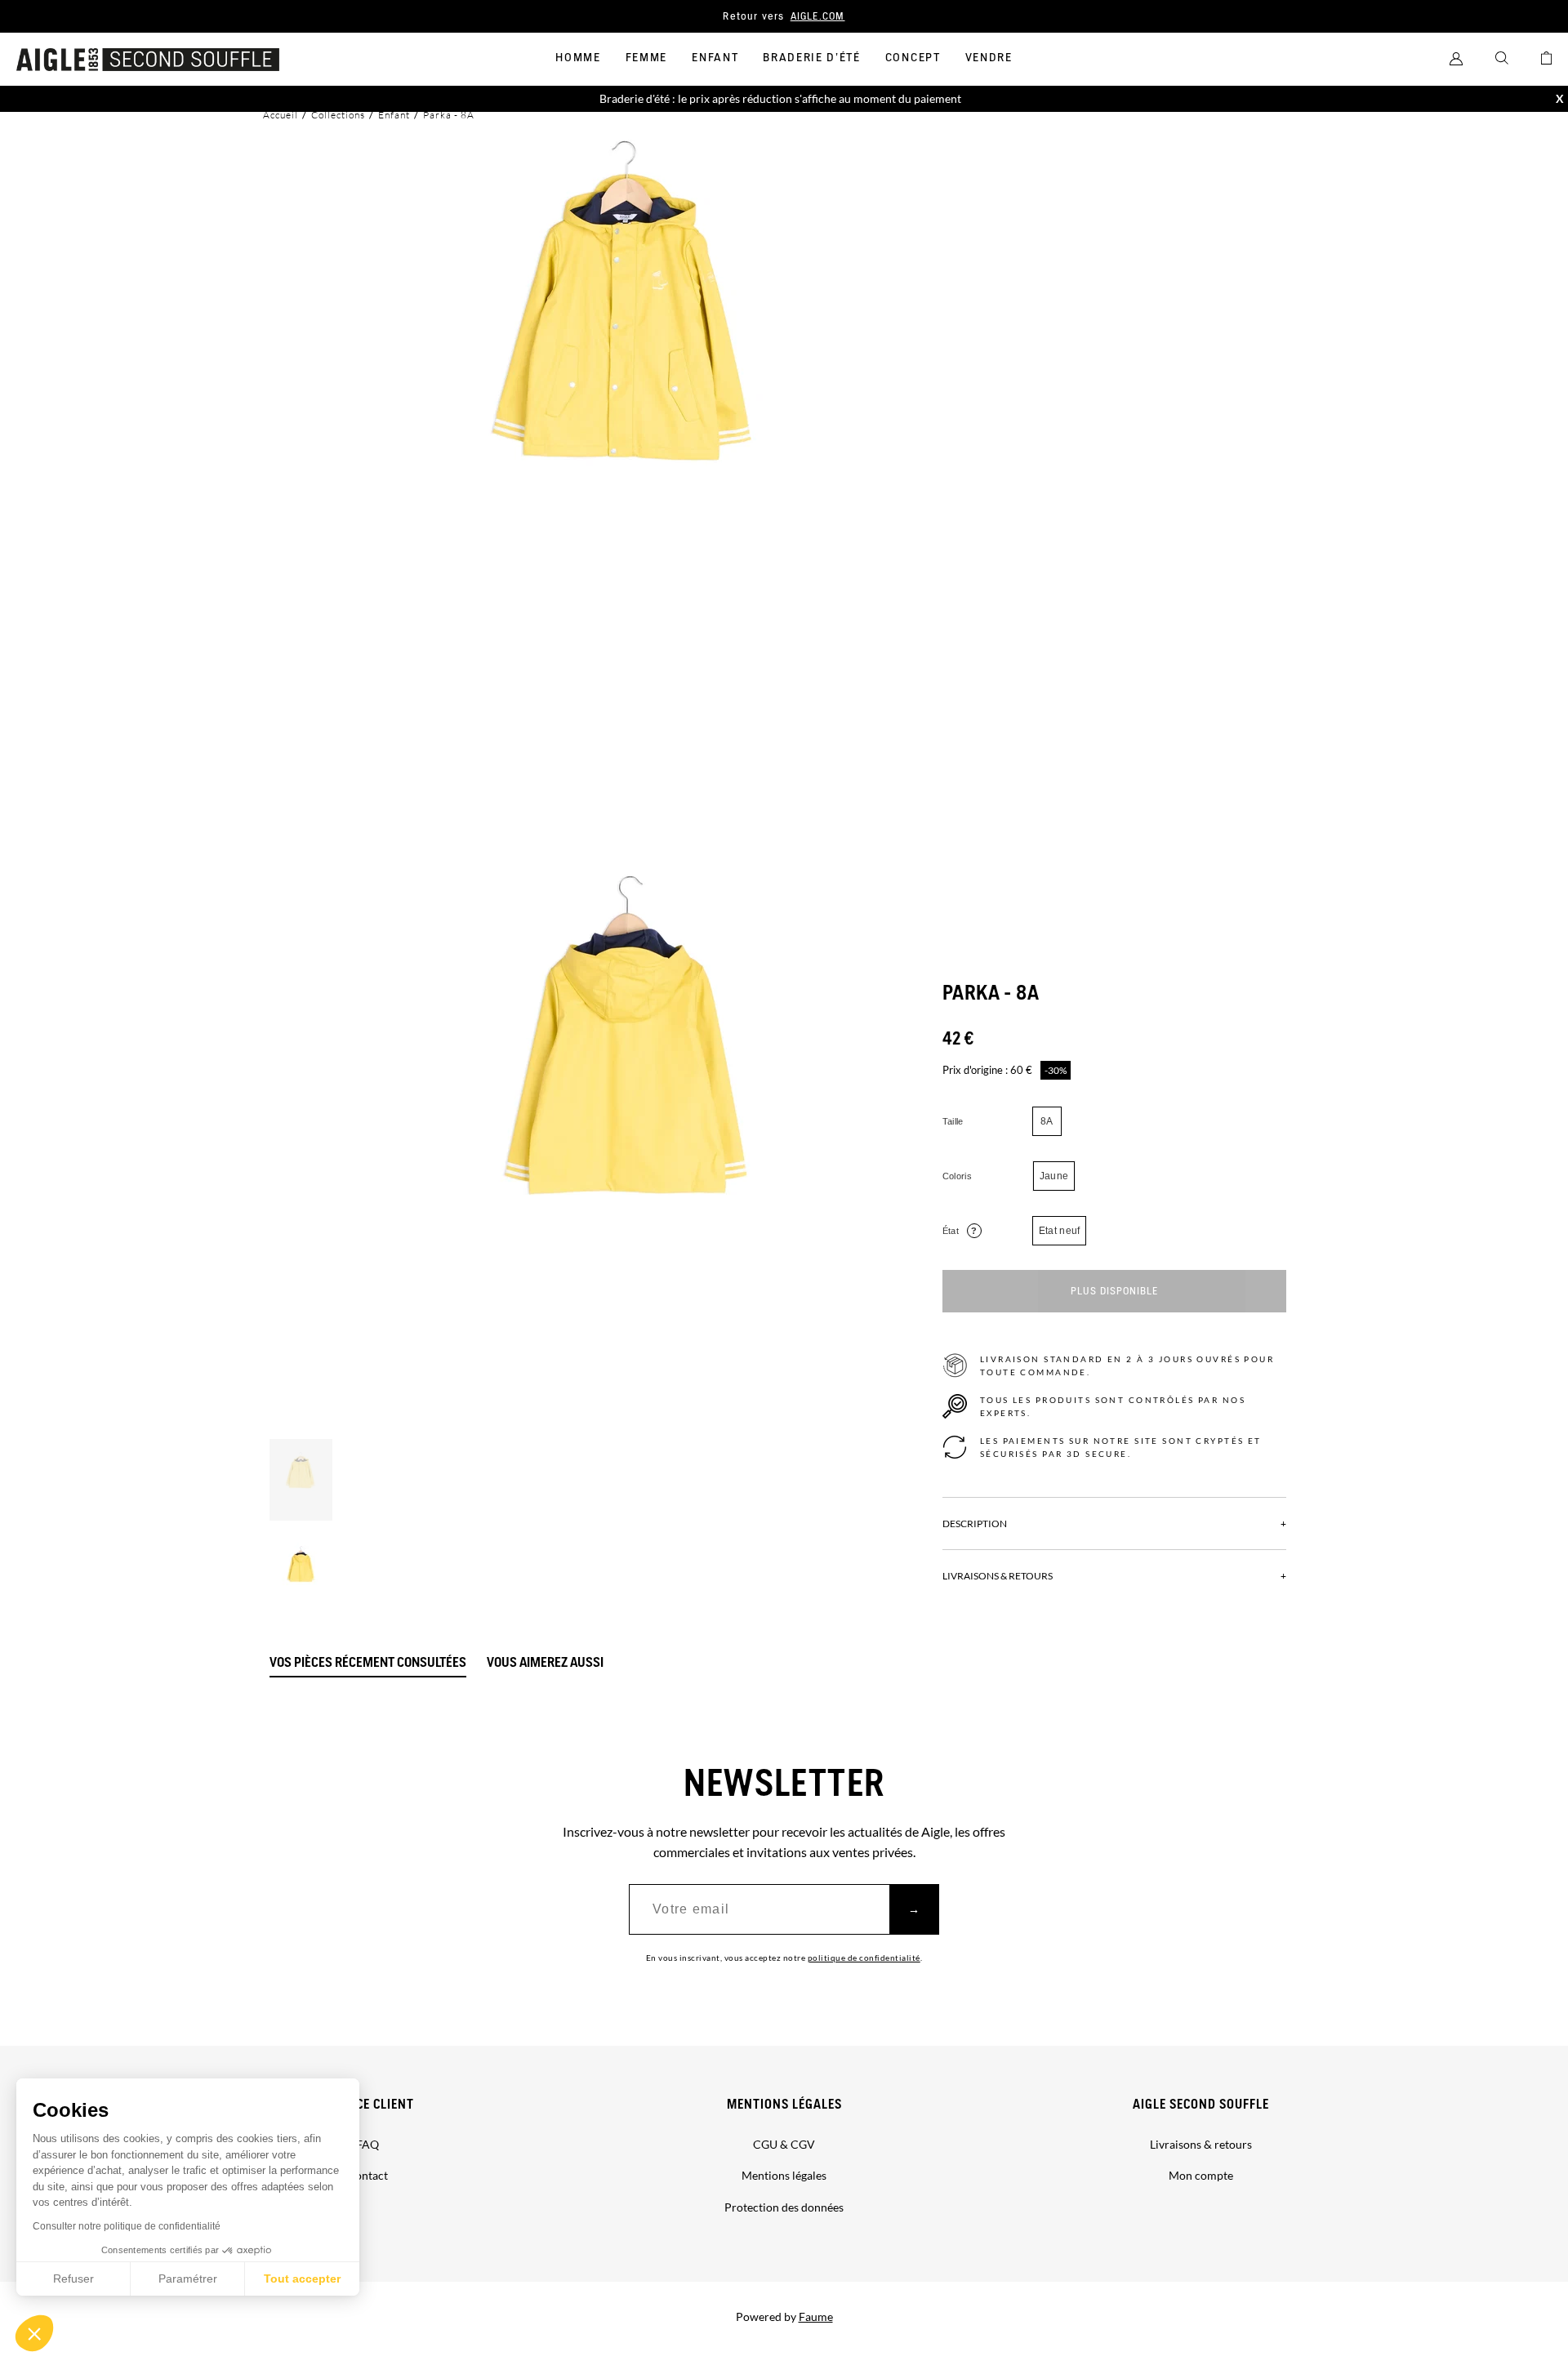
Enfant (715, 58)
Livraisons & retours (1201, 2144)
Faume (816, 2316)
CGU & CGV (784, 2144)
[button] (34, 2333)
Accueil (281, 115)
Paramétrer (188, 2279)
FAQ (367, 2144)
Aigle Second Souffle (1201, 2105)
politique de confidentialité (864, 1958)
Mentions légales (784, 2105)
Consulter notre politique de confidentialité (127, 2226)
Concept (913, 58)
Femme (646, 58)
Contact (367, 2175)
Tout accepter (302, 2279)
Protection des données (784, 2207)
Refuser (73, 2279)
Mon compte (1201, 2175)
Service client (368, 2105)
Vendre (989, 58)
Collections (338, 115)
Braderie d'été (812, 58)
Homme (578, 58)
